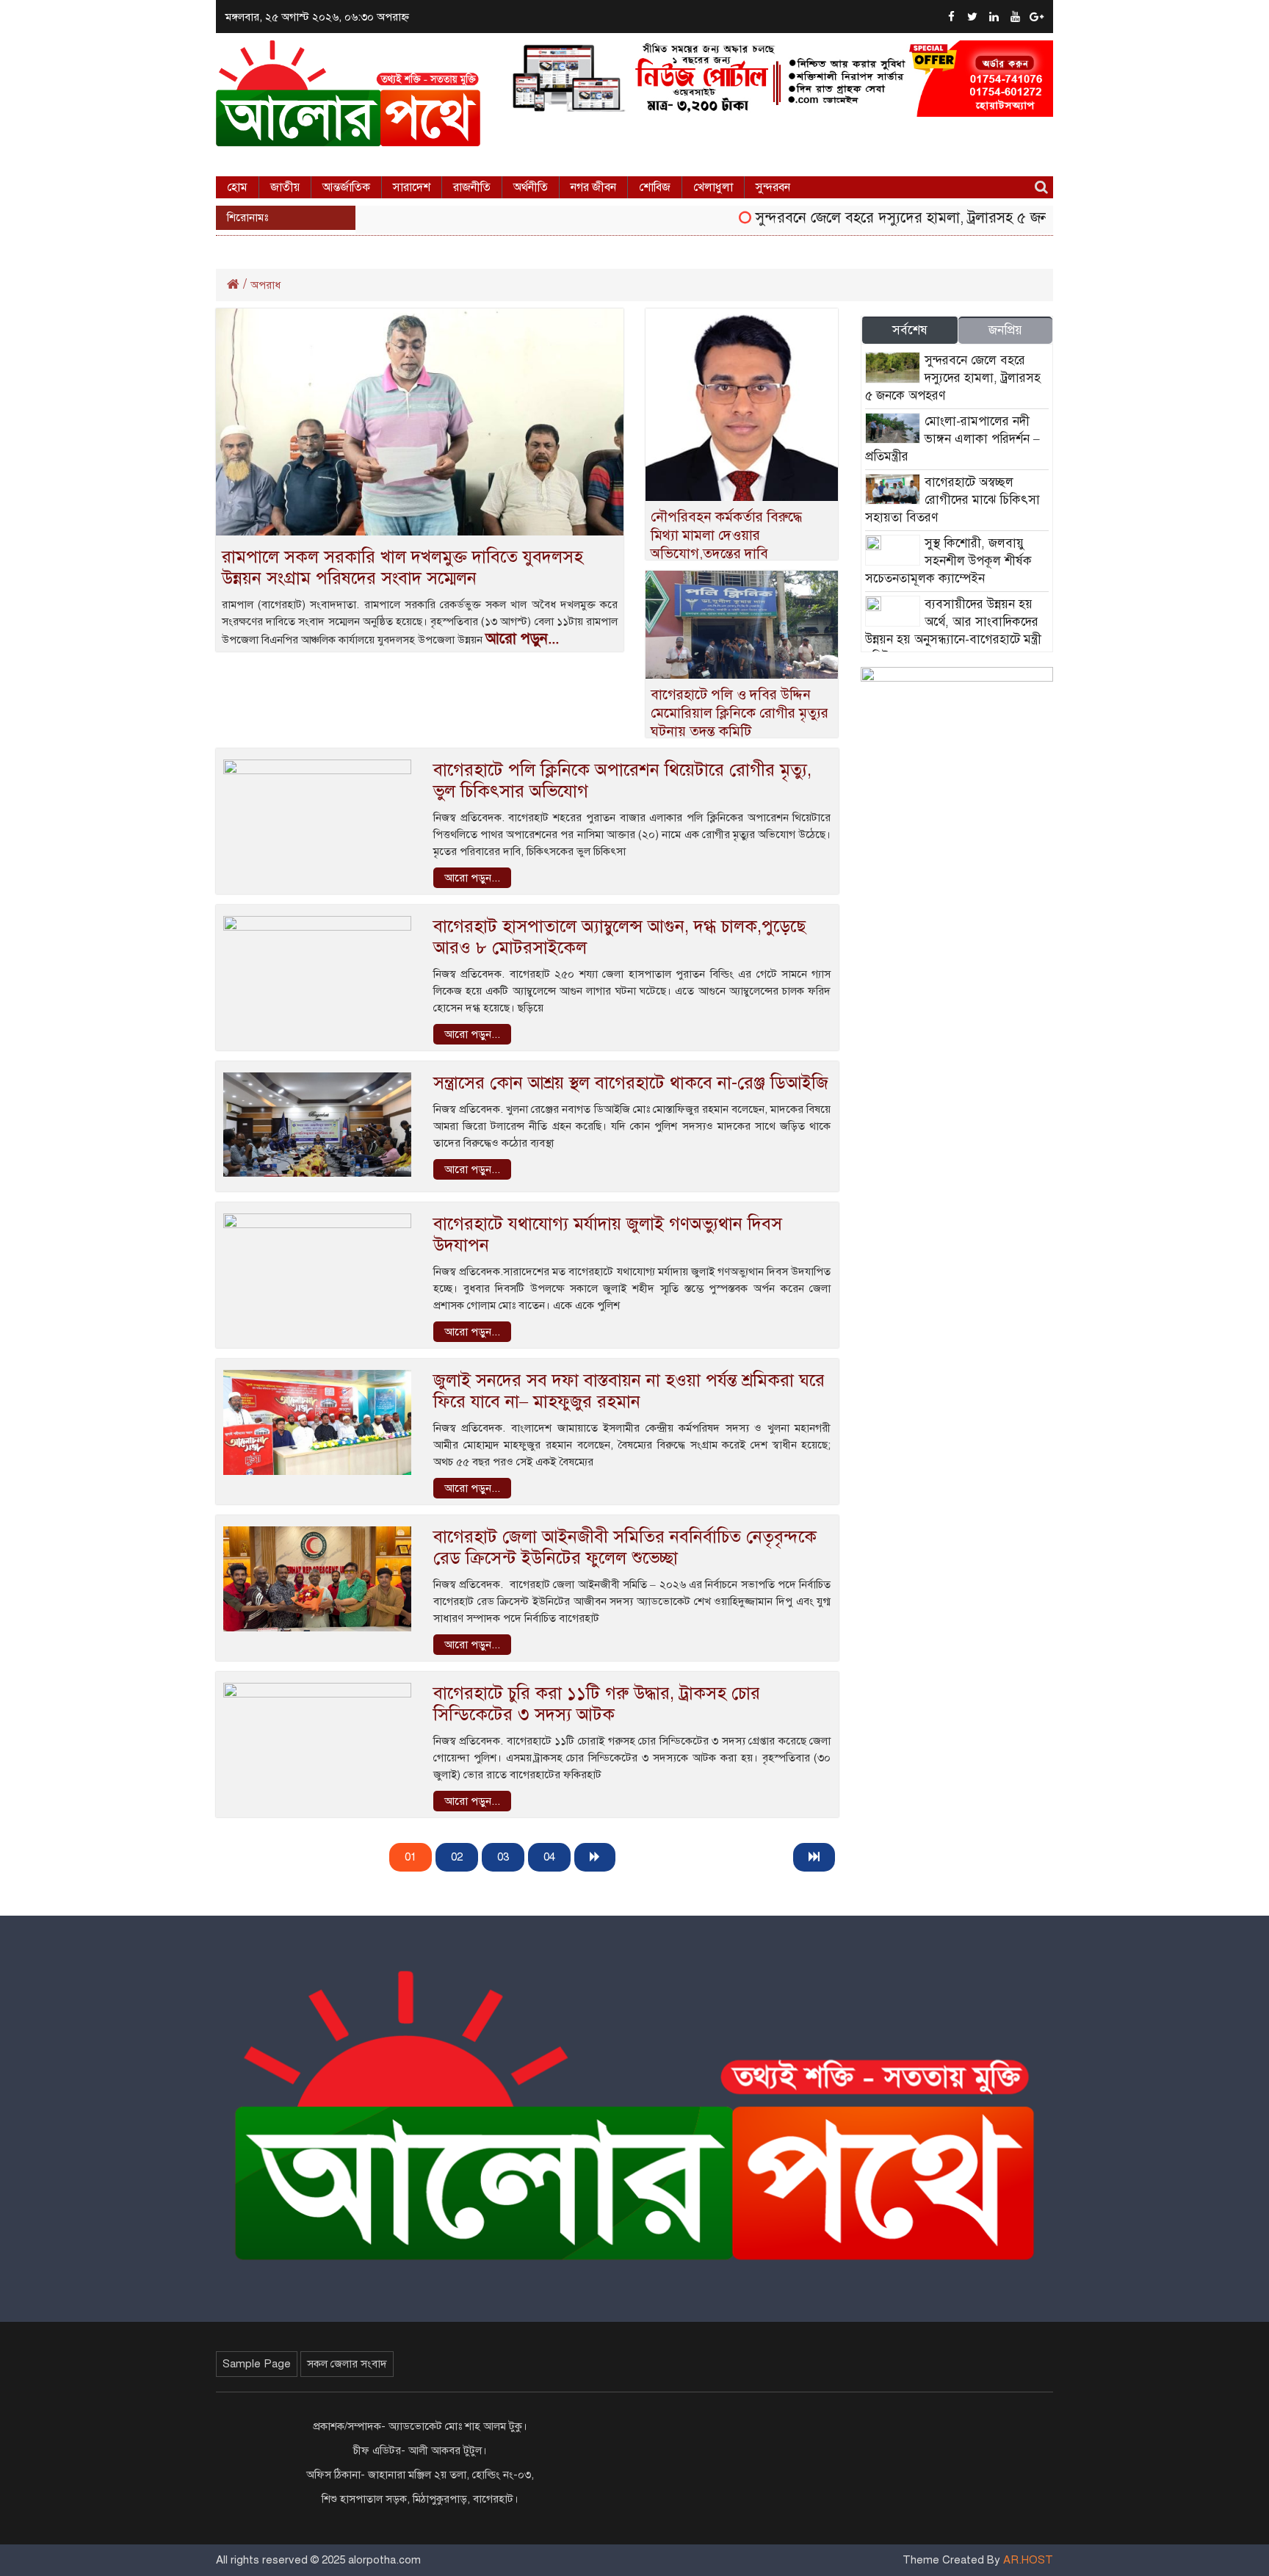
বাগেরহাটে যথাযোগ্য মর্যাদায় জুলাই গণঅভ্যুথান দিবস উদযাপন (608, 1234)
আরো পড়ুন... (522, 639)
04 (549, 1857)
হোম (237, 187)
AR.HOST (1028, 2560)
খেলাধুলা (713, 187)
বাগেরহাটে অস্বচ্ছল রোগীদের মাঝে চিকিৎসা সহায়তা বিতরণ (952, 500)
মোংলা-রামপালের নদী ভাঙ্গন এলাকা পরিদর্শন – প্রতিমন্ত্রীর (952, 439)
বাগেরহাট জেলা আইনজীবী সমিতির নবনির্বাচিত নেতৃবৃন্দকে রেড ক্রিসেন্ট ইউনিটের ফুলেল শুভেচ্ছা (625, 1547)
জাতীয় (285, 187)
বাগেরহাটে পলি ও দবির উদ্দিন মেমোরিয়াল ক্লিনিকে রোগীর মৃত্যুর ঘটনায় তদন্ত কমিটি (740, 713)
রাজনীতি (472, 187)
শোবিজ (655, 187)
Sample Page (257, 2364)
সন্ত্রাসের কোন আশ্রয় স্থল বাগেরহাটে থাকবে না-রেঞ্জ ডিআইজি (631, 1083)
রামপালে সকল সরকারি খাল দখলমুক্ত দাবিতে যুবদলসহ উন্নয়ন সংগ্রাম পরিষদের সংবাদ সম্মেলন (402, 567)
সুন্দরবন (773, 187)
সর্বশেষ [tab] (910, 330)
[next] (595, 1857)
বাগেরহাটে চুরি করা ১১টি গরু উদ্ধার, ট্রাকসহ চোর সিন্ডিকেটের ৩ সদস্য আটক (597, 1704)
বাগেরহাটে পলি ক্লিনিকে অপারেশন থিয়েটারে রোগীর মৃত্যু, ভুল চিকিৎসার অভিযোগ (622, 780)
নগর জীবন (593, 187)
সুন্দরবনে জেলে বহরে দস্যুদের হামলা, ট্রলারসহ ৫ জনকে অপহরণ (898, 218)
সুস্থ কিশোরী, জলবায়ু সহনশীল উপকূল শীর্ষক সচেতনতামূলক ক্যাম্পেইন (948, 561)
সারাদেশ (412, 187)
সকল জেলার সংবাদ (347, 2364)
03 (503, 1857)
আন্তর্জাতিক (346, 187)
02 (457, 1857)
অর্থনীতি (531, 187)
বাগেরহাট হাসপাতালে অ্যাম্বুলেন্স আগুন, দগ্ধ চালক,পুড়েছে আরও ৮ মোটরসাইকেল (619, 937)
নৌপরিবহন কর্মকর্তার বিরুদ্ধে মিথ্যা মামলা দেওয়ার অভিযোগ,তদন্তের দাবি (726, 535)
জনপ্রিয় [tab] (1005, 330)
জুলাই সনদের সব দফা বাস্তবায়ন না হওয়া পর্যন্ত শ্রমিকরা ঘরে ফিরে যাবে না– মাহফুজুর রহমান (629, 1391)
